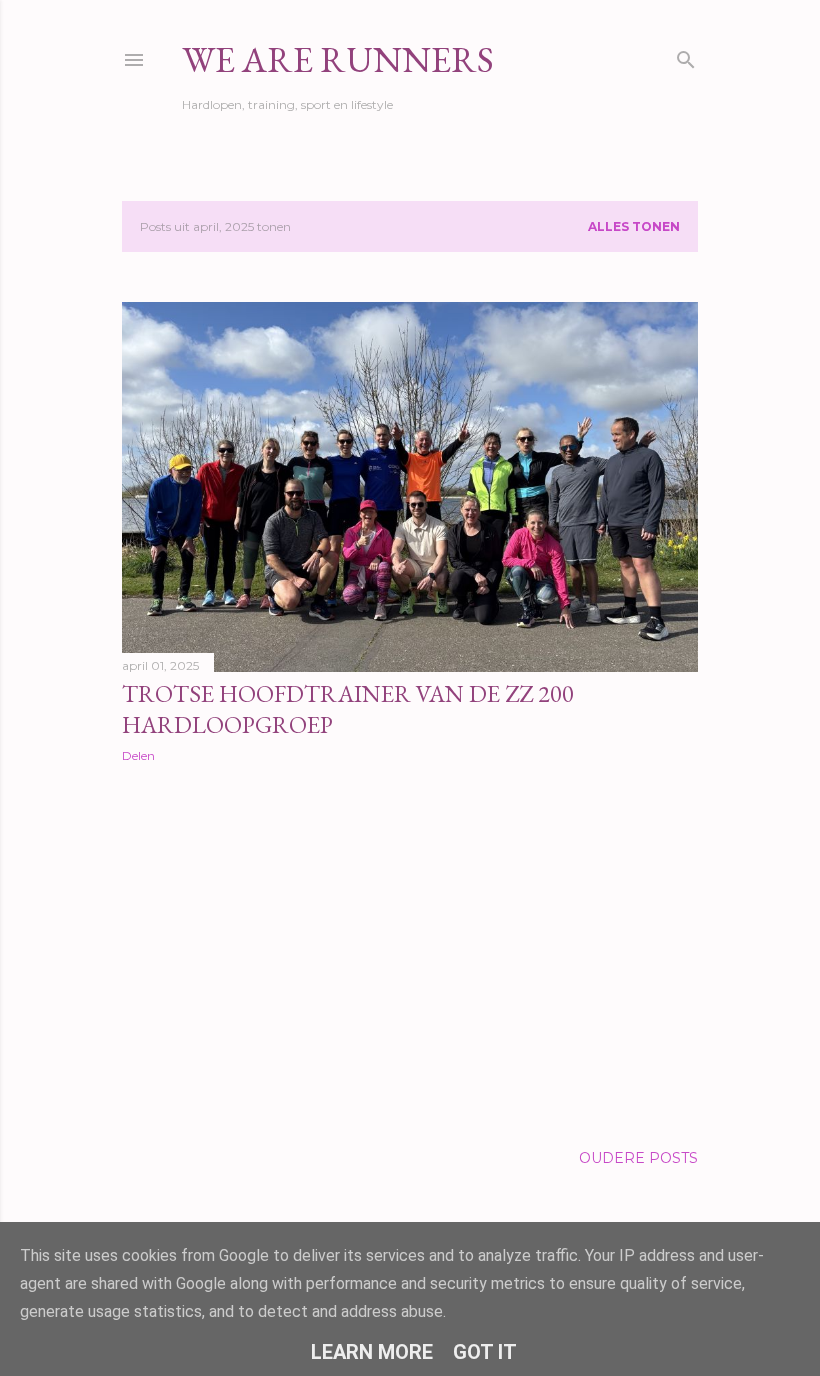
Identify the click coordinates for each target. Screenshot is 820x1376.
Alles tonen (634, 226)
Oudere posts (638, 1158)
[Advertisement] (410, 953)
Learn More (372, 1352)
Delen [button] (138, 755)
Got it (485, 1352)
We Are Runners (338, 59)
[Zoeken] (686, 55)
